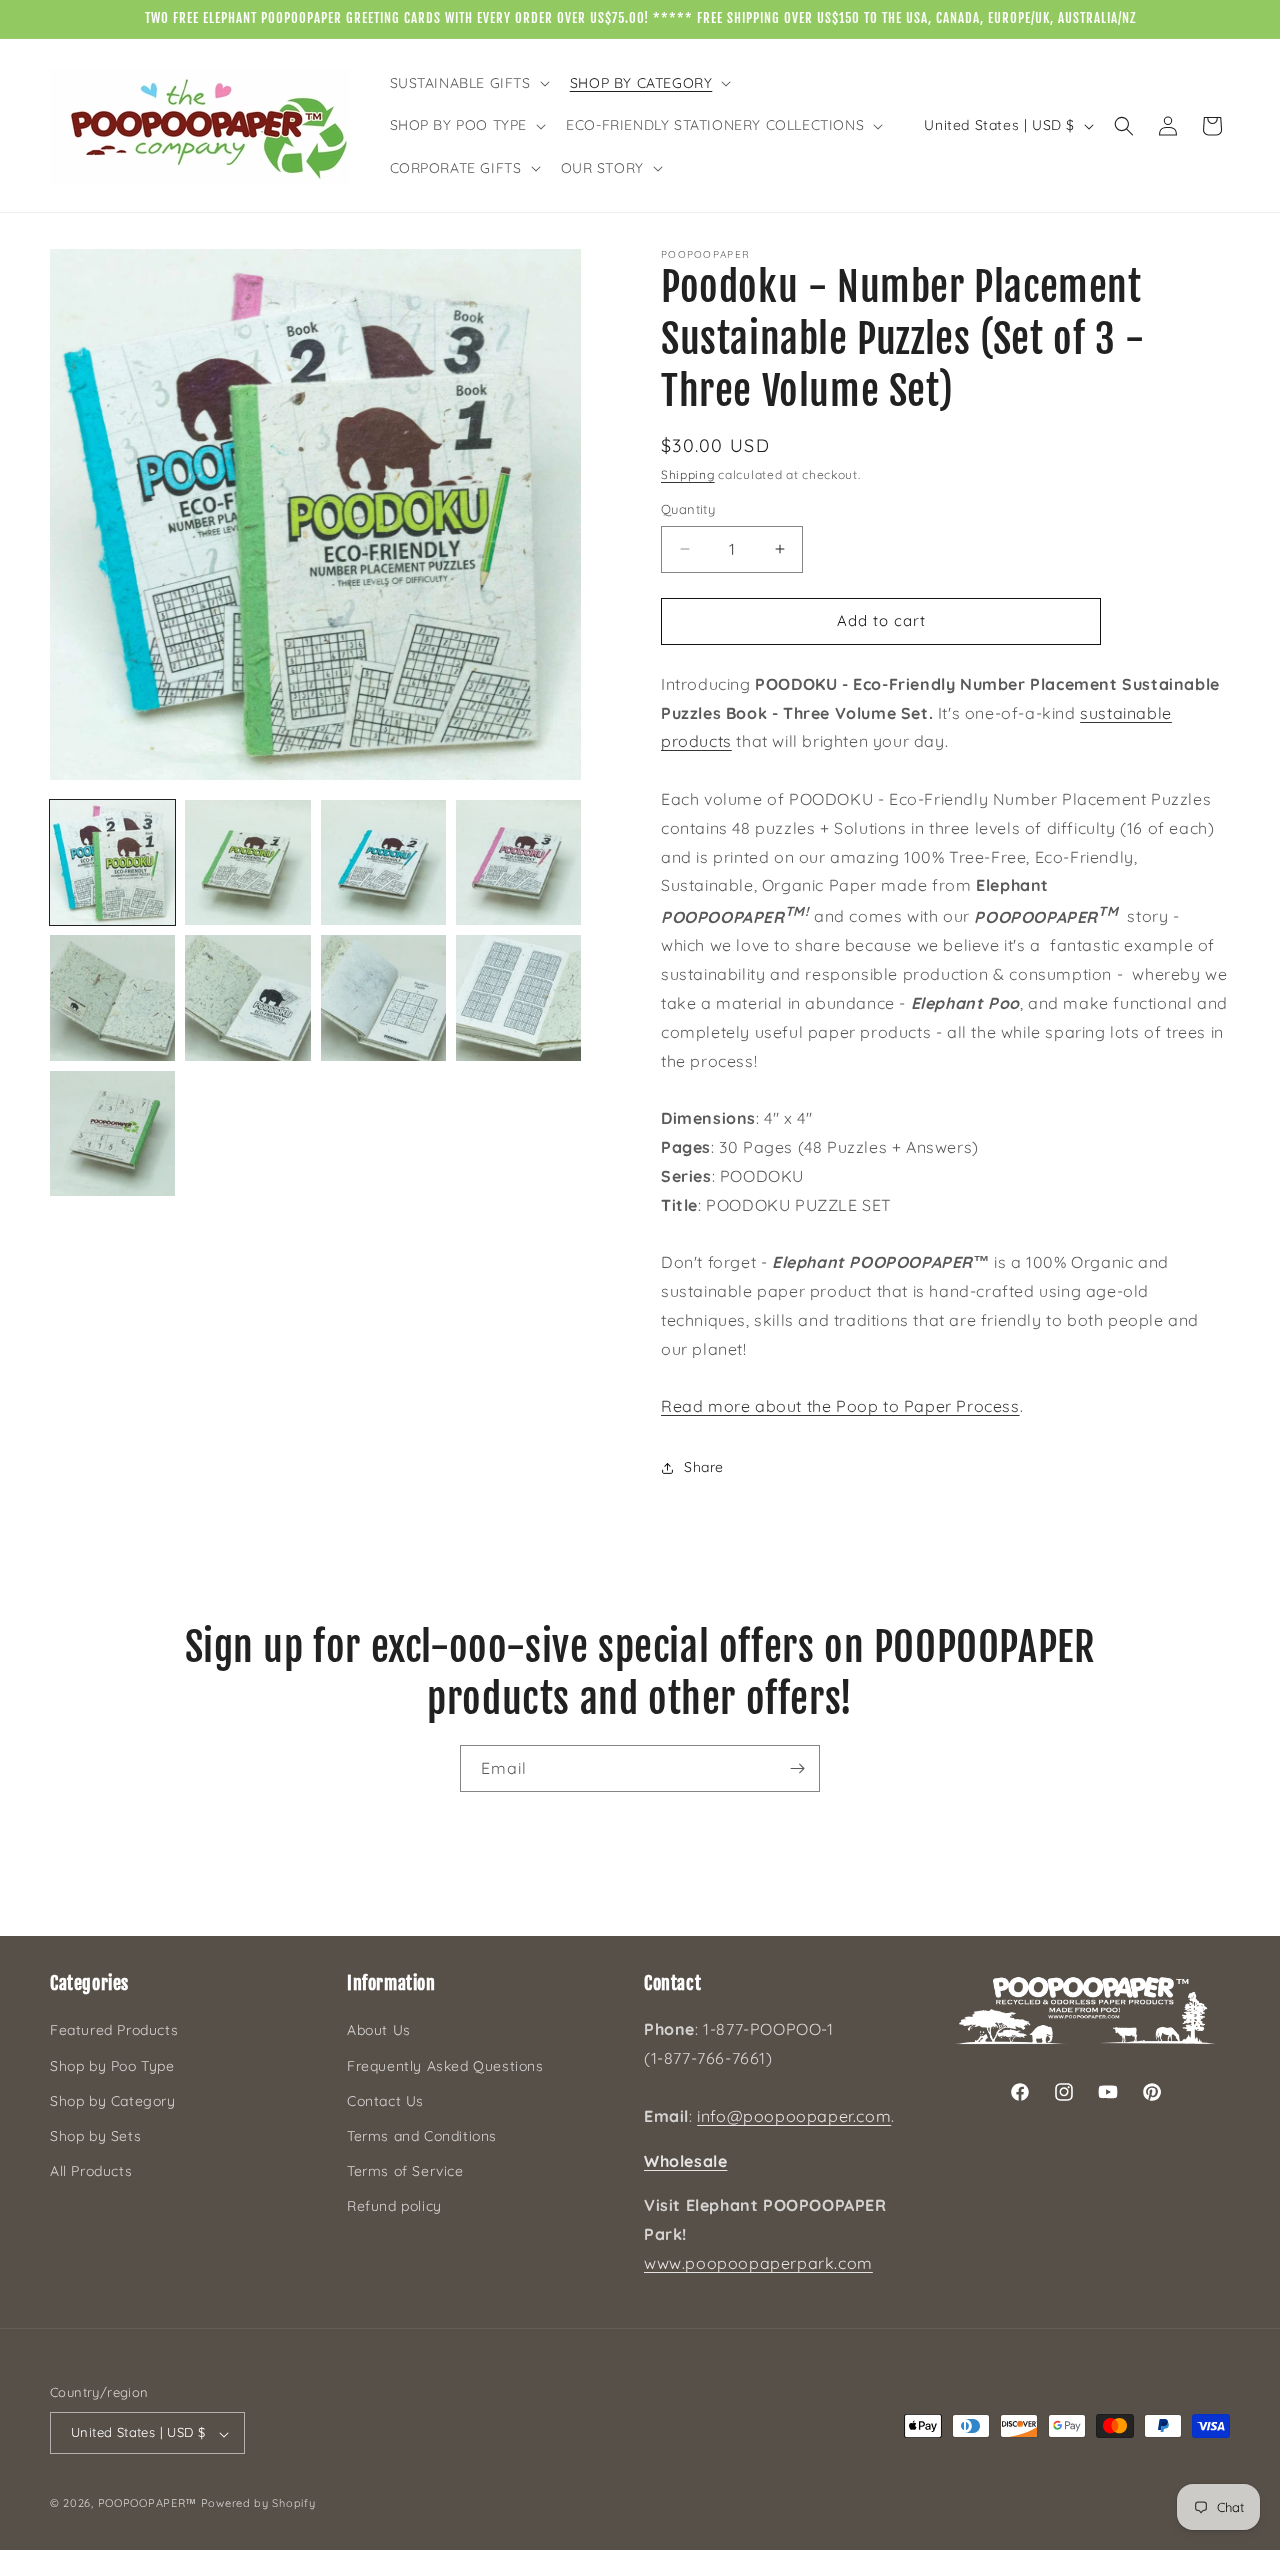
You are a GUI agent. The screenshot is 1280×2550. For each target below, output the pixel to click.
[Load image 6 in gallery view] (247, 997)
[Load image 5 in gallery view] (112, 997)
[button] (468, 83)
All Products (91, 2171)
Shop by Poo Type (112, 2066)
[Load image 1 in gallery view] (112, 862)
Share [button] (704, 1467)
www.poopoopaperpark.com (758, 2263)
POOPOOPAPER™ (147, 2504)
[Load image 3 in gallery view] (383, 862)
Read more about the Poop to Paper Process (840, 1406)
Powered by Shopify (258, 2504)
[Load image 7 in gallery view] (383, 997)
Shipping (688, 474)
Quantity (688, 509)
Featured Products (114, 2031)
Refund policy (394, 2207)
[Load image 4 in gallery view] (518, 862)
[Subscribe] (797, 1768)
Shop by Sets (95, 2136)
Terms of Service (405, 2171)
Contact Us (385, 2101)
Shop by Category (113, 2101)
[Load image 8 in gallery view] (518, 997)
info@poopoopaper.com (794, 2116)
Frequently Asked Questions (445, 2066)
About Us (379, 2031)
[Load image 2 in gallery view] (247, 862)
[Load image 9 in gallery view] (112, 1133)
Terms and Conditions (422, 2136)
